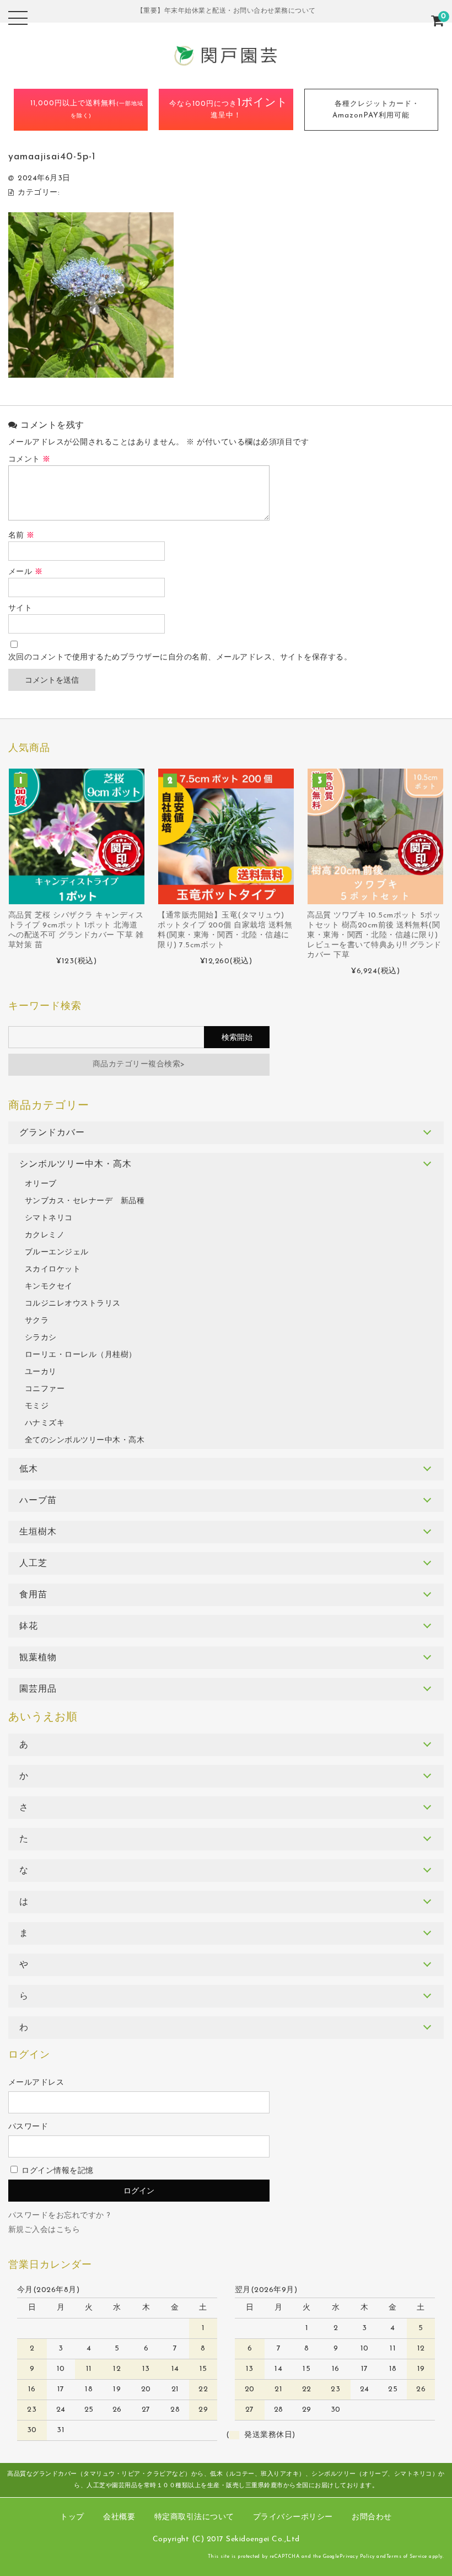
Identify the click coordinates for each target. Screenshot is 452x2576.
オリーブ (41, 1184)
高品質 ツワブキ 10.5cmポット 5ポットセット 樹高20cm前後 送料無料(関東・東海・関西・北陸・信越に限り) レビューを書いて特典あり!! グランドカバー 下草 (374, 935)
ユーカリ (41, 1372)
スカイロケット (53, 1270)
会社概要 (119, 2517)
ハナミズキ (45, 1423)
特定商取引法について (194, 2517)
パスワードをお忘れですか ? (60, 2216)
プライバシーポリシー (293, 2517)
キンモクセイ (49, 1287)
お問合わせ (372, 2517)
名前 (21, 536)
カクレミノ (45, 1235)
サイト (20, 608)
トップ (72, 2517)
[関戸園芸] (226, 66)
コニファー (45, 1389)
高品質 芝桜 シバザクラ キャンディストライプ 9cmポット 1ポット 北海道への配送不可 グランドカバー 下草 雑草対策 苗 (76, 930)
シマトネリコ (49, 1218)
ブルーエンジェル (57, 1252)
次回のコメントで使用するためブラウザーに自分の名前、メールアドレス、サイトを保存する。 (180, 658)
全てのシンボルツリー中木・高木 (85, 1440)
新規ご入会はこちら (44, 2230)
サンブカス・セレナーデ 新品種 (85, 1201)
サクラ (37, 1321)
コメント (29, 460)
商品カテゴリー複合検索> (139, 1064)
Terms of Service (407, 2556)
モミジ (37, 1406)
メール (26, 572)
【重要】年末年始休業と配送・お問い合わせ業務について (226, 11)
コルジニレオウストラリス (73, 1304)
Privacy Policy (357, 2556)
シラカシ (41, 1338)
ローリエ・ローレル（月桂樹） (81, 1355)
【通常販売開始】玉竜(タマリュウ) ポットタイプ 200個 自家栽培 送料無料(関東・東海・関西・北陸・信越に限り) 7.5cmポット (225, 930)
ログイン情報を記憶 (57, 2171)
